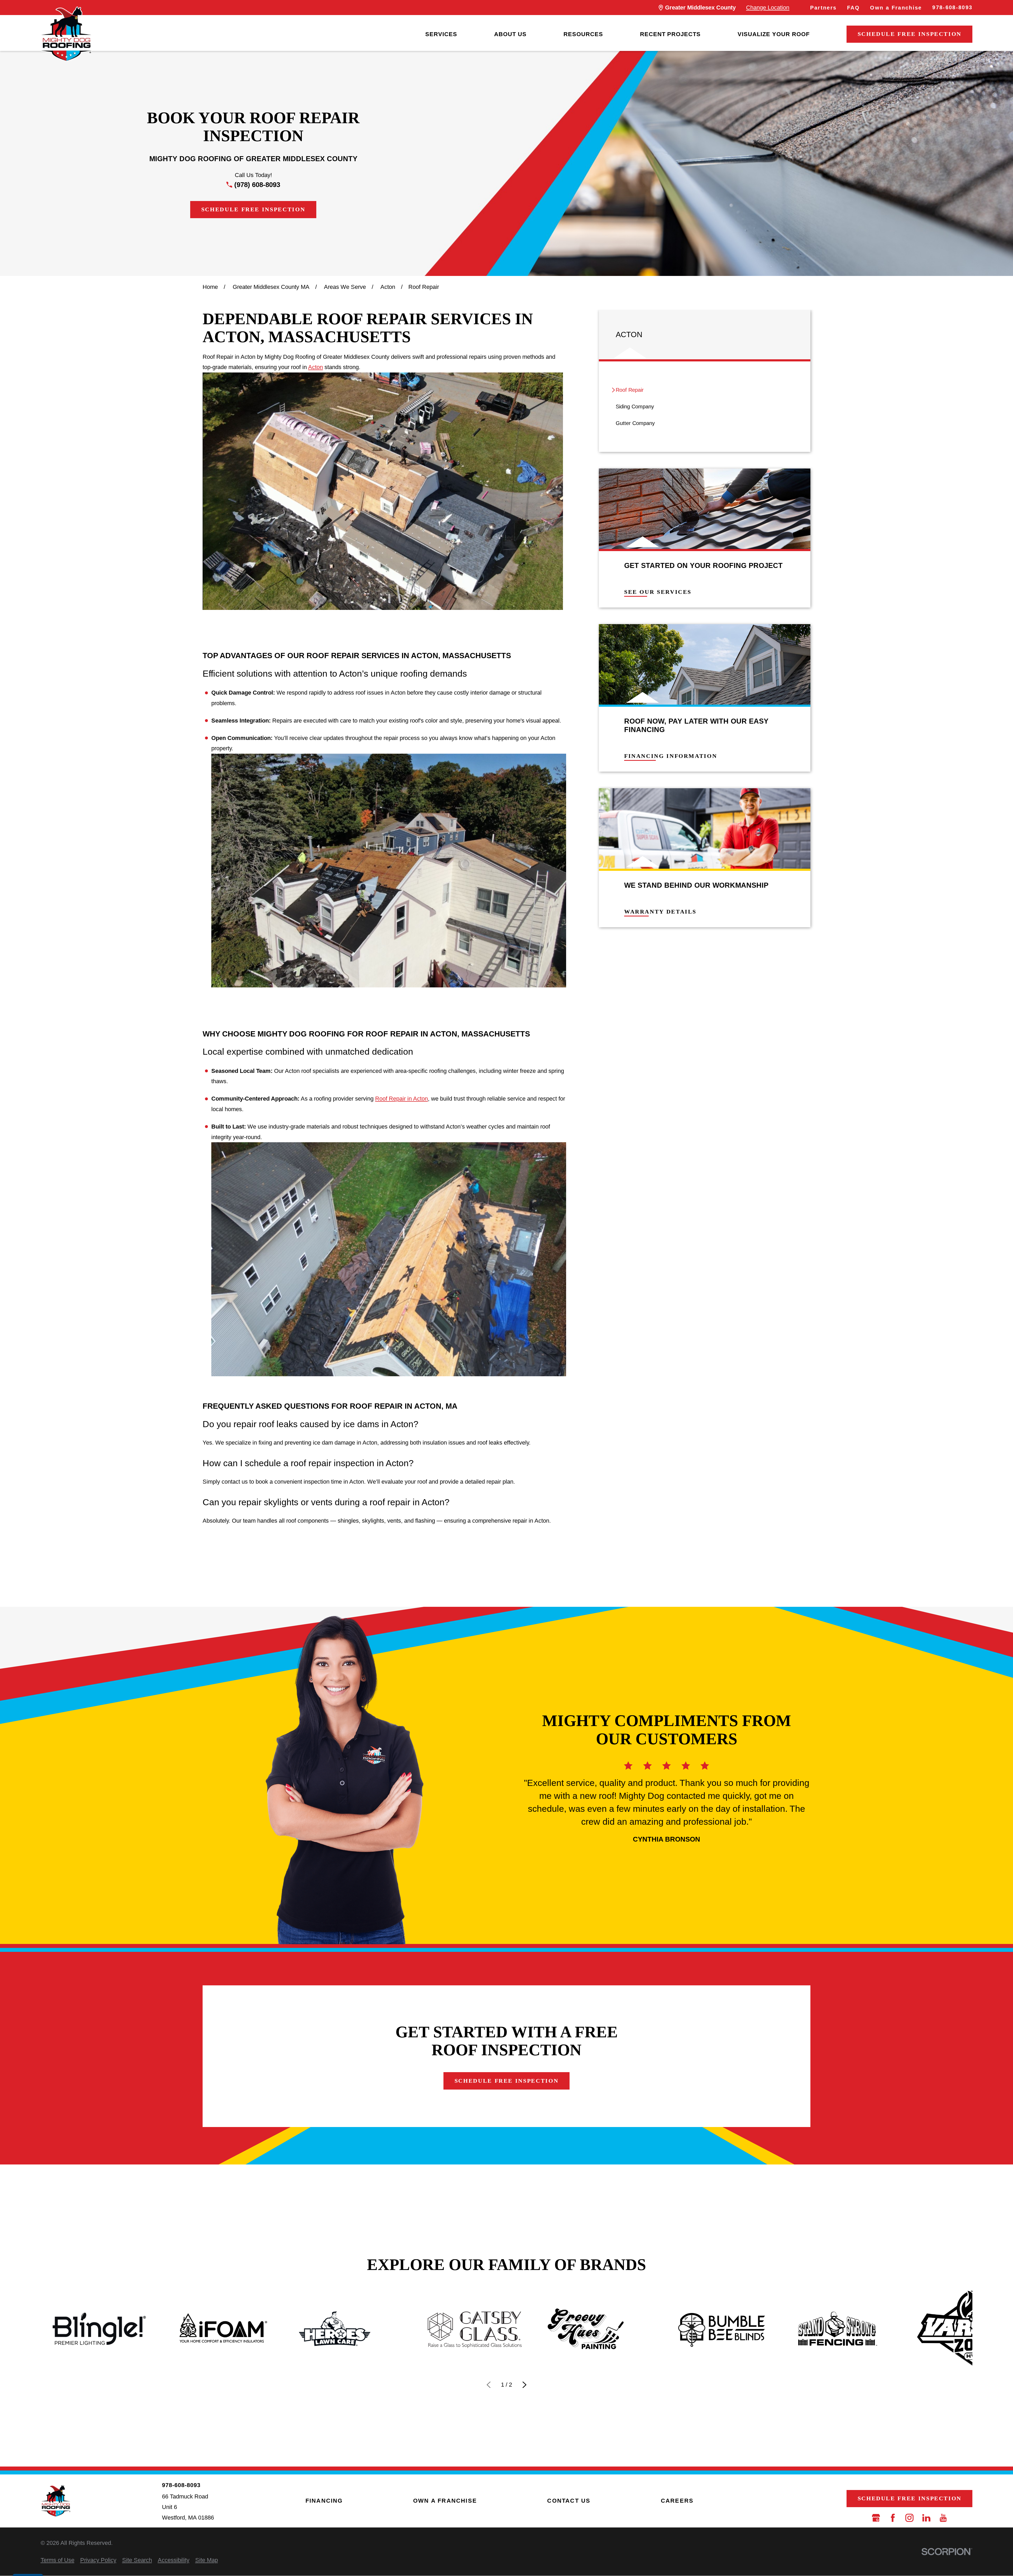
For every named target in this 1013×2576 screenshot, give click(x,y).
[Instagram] (909, 2518)
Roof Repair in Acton (402, 1099)
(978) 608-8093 (257, 185)
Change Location (768, 8)
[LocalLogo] (66, 34)
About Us (510, 34)
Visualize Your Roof (774, 34)
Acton (316, 367)
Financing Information (671, 756)
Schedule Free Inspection (910, 34)
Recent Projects (670, 34)
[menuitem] (441, 34)
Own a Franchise (896, 8)
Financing (324, 2501)
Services (441, 34)
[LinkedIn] (926, 2518)
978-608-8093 (952, 7)
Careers (677, 2501)
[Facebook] (893, 2518)
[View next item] (525, 2385)
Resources (583, 34)
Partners (823, 8)
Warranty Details (660, 912)
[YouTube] (943, 2518)
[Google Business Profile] (876, 2518)
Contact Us (569, 2501)
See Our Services (658, 592)
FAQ (853, 8)
